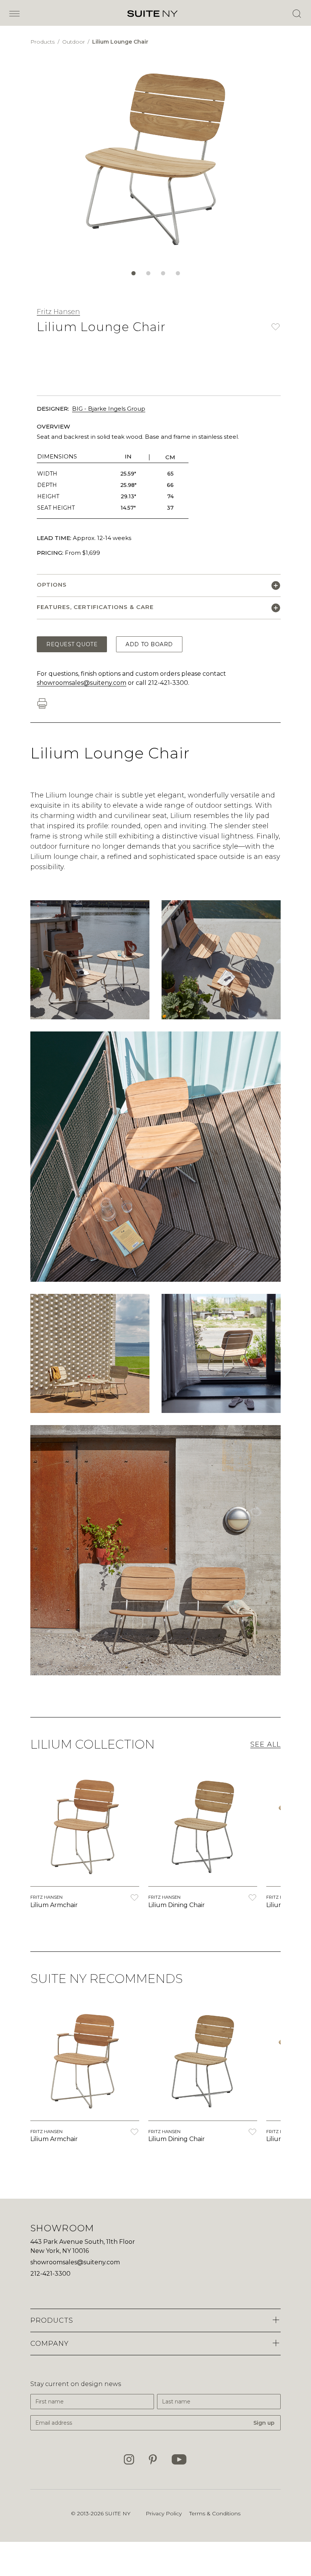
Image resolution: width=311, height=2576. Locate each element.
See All (265, 1744)
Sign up (264, 2423)
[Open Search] (297, 14)
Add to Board (149, 644)
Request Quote (72, 644)
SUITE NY (118, 2513)
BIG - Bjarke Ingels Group (109, 409)
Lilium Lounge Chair (120, 42)
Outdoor (74, 42)
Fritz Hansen (58, 312)
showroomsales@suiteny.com (82, 683)
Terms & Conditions (215, 2513)
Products (43, 42)
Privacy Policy (164, 2513)
